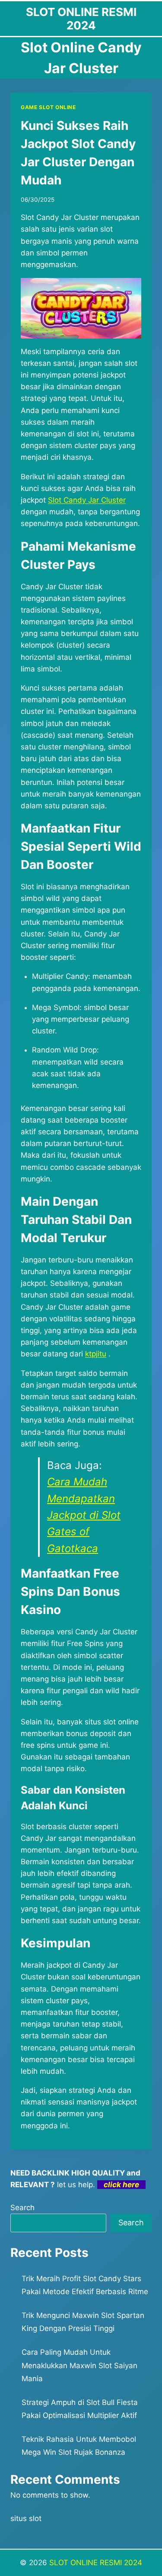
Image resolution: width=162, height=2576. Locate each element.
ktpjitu (96, 1354)
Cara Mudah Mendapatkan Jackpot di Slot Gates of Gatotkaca (84, 1515)
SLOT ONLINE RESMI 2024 (96, 2563)
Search (22, 2208)
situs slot (26, 2518)
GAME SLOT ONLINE (48, 107)
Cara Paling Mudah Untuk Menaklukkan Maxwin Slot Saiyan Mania (79, 2365)
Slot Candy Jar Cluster (87, 500)
